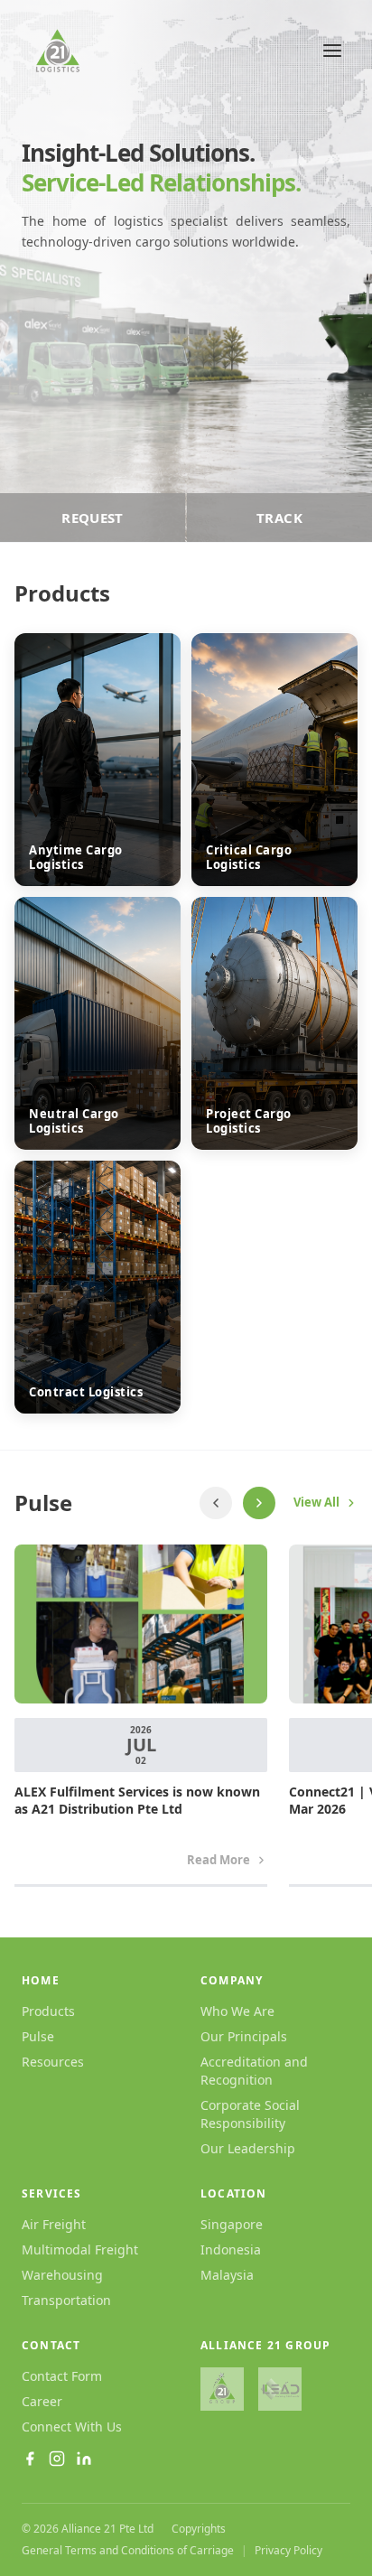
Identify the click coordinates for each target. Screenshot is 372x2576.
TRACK (279, 518)
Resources (53, 2062)
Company (232, 1981)
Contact (51, 2346)
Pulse (38, 2036)
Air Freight (54, 2224)
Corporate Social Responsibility (250, 2114)
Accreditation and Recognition (254, 2071)
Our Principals (244, 2036)
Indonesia (231, 2249)
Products (48, 2011)
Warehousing (62, 2275)
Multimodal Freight (80, 2249)
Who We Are (237, 2011)
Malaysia (227, 2275)
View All (316, 1502)
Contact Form (62, 2376)
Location (234, 2194)
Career (42, 2401)
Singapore (232, 2224)
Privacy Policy (288, 2551)
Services (52, 2194)
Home (41, 1981)
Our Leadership (248, 2148)
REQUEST (93, 518)
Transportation (66, 2300)
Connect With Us (72, 2427)
